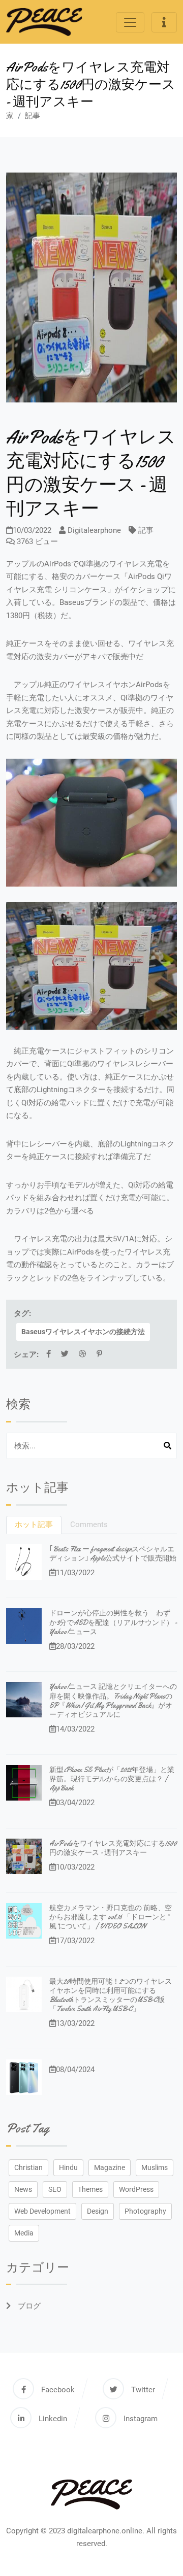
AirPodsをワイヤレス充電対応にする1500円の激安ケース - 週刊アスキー (113, 1848)
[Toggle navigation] (130, 22)
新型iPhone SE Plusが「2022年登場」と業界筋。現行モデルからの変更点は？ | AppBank (112, 1779)
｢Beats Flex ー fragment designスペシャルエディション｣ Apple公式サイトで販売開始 (113, 1553)
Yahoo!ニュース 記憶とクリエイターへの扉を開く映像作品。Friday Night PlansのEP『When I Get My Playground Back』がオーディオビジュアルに (113, 1700)
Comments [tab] (89, 1524)
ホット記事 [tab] (34, 1524)
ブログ (28, 2306)
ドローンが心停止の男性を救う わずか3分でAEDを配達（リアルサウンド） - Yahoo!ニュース (113, 1622)
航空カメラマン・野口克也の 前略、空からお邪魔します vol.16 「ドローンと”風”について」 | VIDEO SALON (111, 1917)
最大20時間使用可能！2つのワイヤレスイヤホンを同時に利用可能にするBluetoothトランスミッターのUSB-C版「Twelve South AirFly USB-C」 (111, 1995)
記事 (33, 116)
